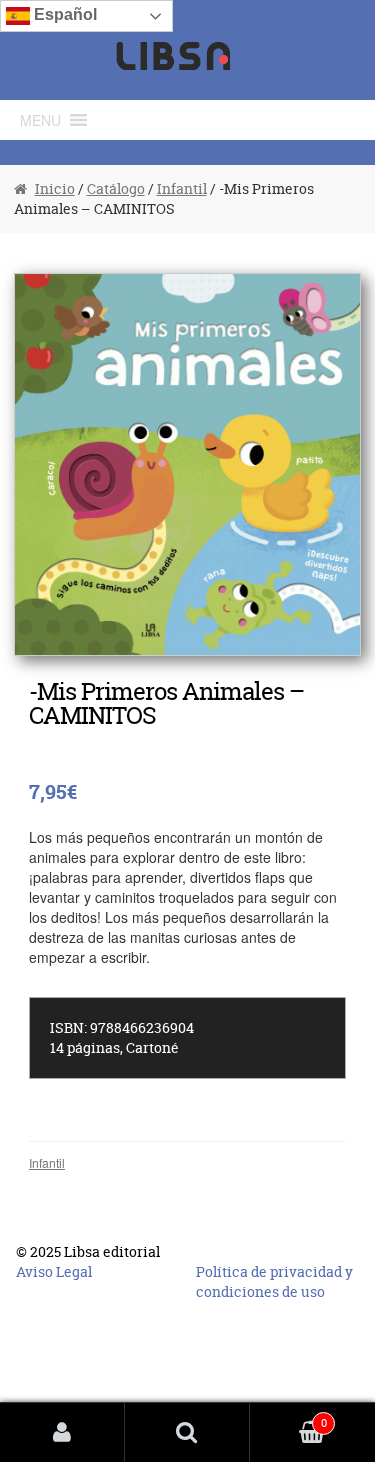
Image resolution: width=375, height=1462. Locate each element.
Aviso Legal (54, 1271)
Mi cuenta (62, 1432)
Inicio (55, 188)
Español (63, 14)
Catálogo (116, 188)
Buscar (187, 1432)
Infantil (182, 188)
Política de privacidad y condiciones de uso (274, 1281)
